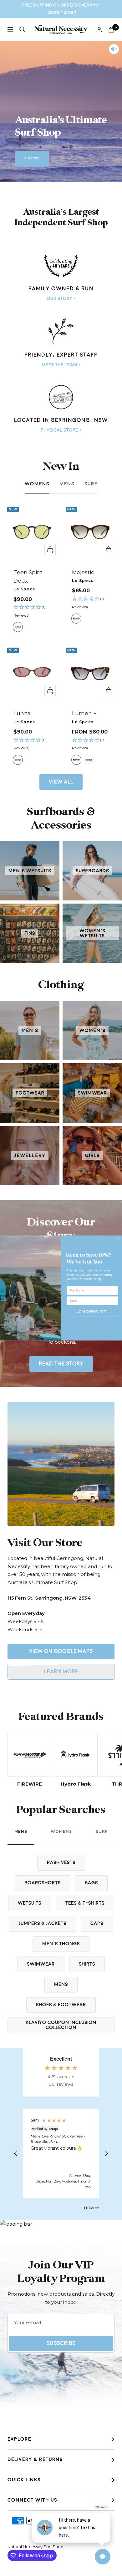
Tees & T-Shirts (85, 1903)
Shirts (87, 1964)
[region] (61, 2153)
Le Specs (24, 589)
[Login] (99, 30)
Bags (91, 1883)
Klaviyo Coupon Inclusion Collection (61, 2025)
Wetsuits (30, 1903)
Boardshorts (43, 1883)
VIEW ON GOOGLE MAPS (61, 1651)
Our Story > (61, 298)
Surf (91, 484)
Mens (67, 484)
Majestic (83, 572)
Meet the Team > (61, 365)
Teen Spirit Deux (28, 576)
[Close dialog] (118, 1240)
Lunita (22, 713)
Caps (97, 1924)
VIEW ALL (61, 782)
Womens (37, 484)
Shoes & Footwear (61, 2005)
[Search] (22, 29)
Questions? (62, 13)
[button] (32, 611)
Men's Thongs (61, 1944)
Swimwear (41, 1964)
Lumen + (84, 713)
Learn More (61, 1672)
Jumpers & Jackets (43, 1924)
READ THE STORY (61, 1364)
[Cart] (111, 30)
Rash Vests (61, 1863)
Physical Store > (61, 430)
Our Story (32, 158)
